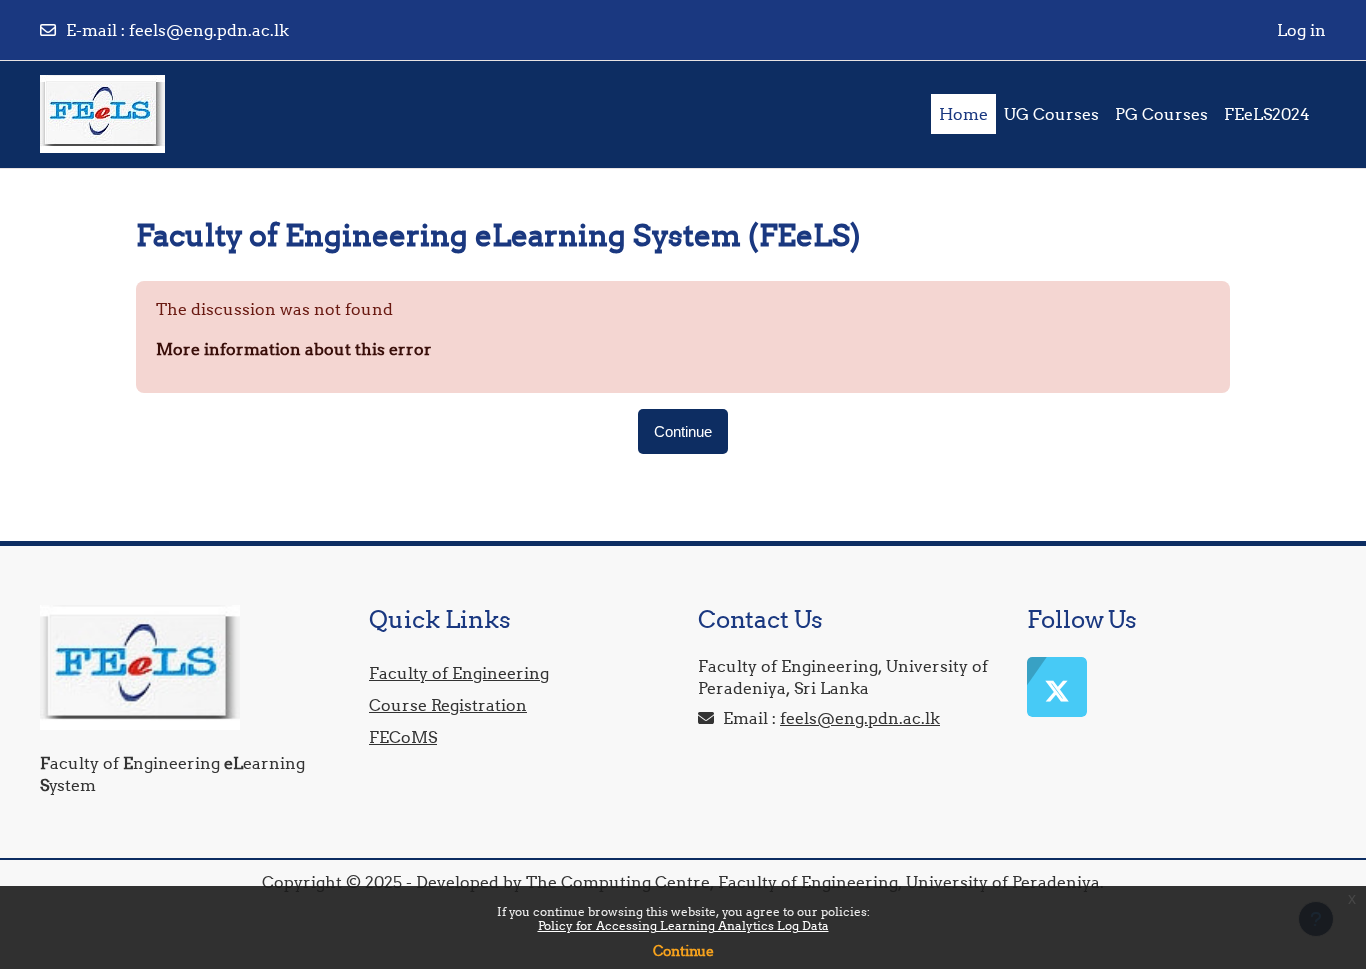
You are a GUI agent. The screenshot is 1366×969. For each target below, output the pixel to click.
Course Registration (448, 705)
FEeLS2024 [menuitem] (1267, 114)
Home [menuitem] (963, 114)
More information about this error (294, 349)
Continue (683, 951)
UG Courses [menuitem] (1051, 114)
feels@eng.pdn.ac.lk (209, 30)
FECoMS (403, 737)
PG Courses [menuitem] (1161, 114)
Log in (1301, 30)
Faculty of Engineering (459, 673)
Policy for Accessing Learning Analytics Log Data (683, 925)
